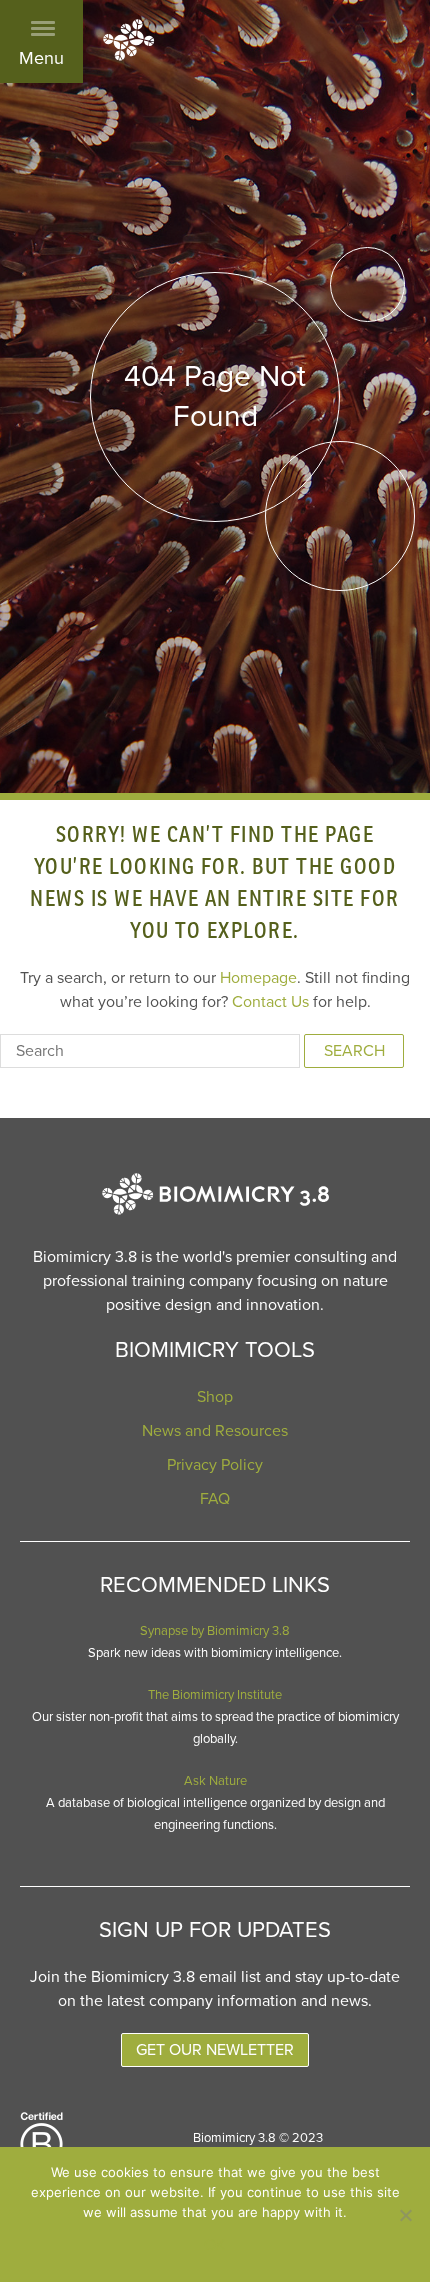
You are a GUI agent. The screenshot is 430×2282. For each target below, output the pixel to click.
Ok (215, 2245)
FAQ (215, 1499)
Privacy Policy (215, 1465)
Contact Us (270, 1002)
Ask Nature (215, 1781)
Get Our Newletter (215, 2050)
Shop (215, 1397)
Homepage (258, 978)
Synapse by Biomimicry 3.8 (215, 1631)
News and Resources (215, 1431)
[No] (405, 2215)
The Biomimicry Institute (215, 1695)
